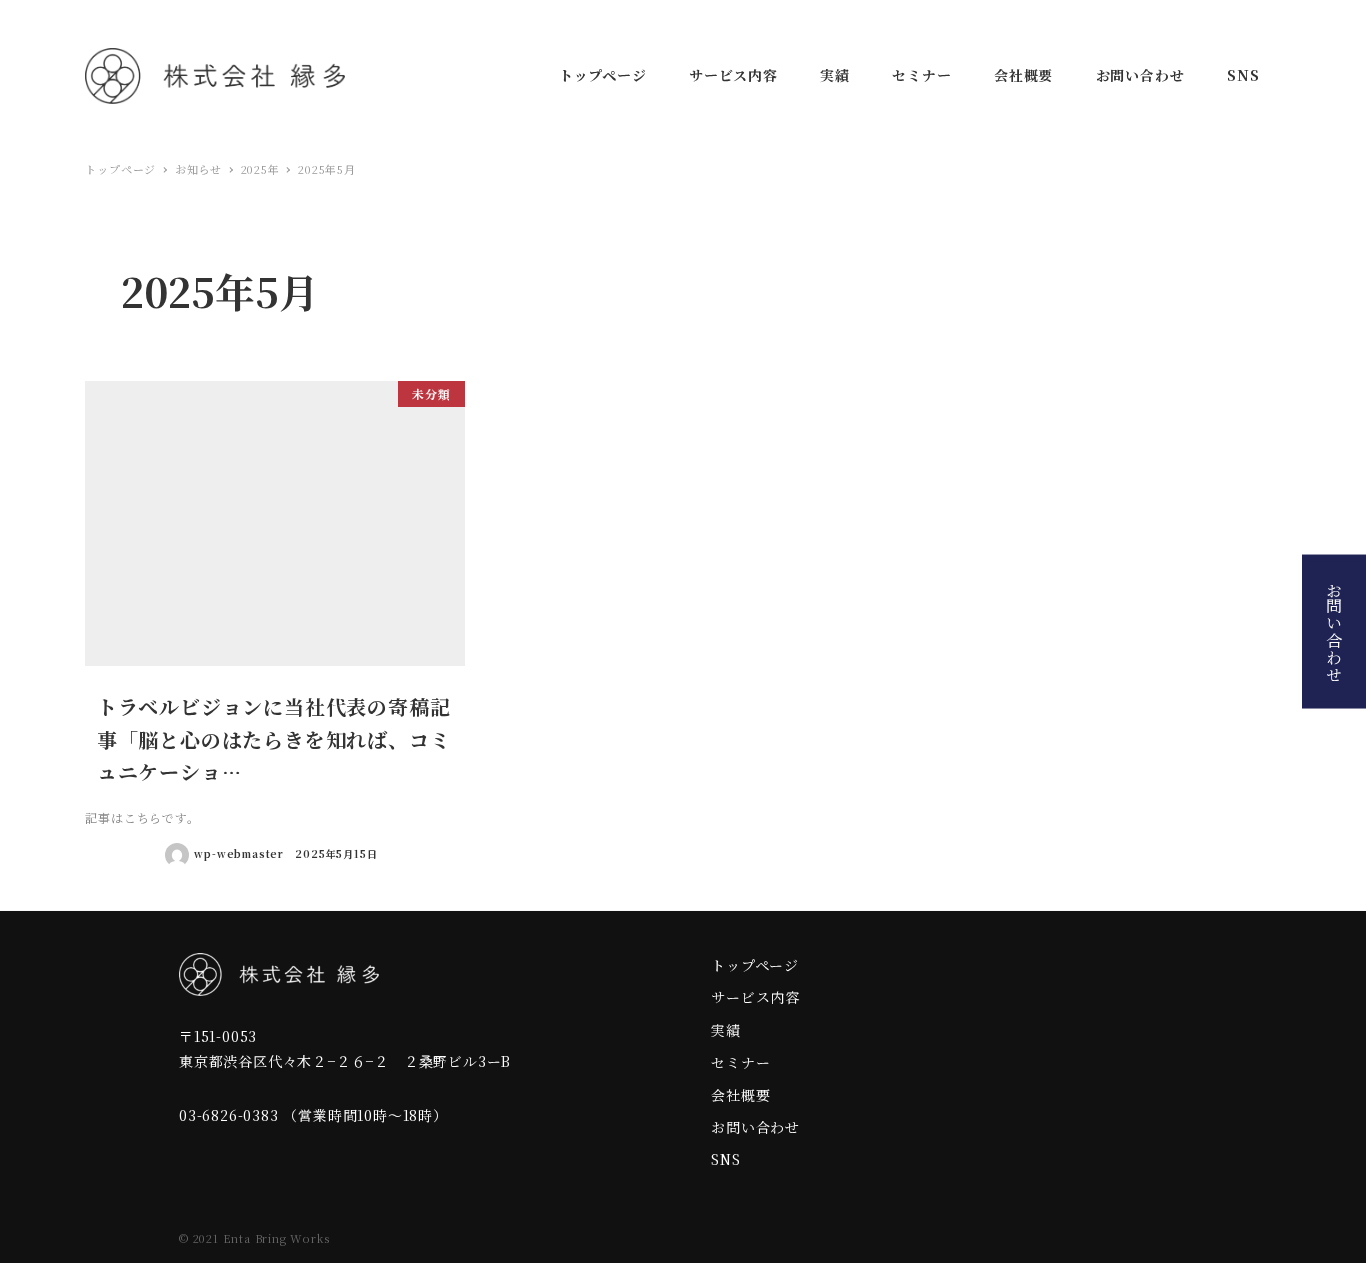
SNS (725, 1159)
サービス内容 (755, 997)
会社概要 (740, 1095)
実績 (726, 1030)
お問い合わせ (1334, 631)
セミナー (740, 1062)
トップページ (755, 965)
